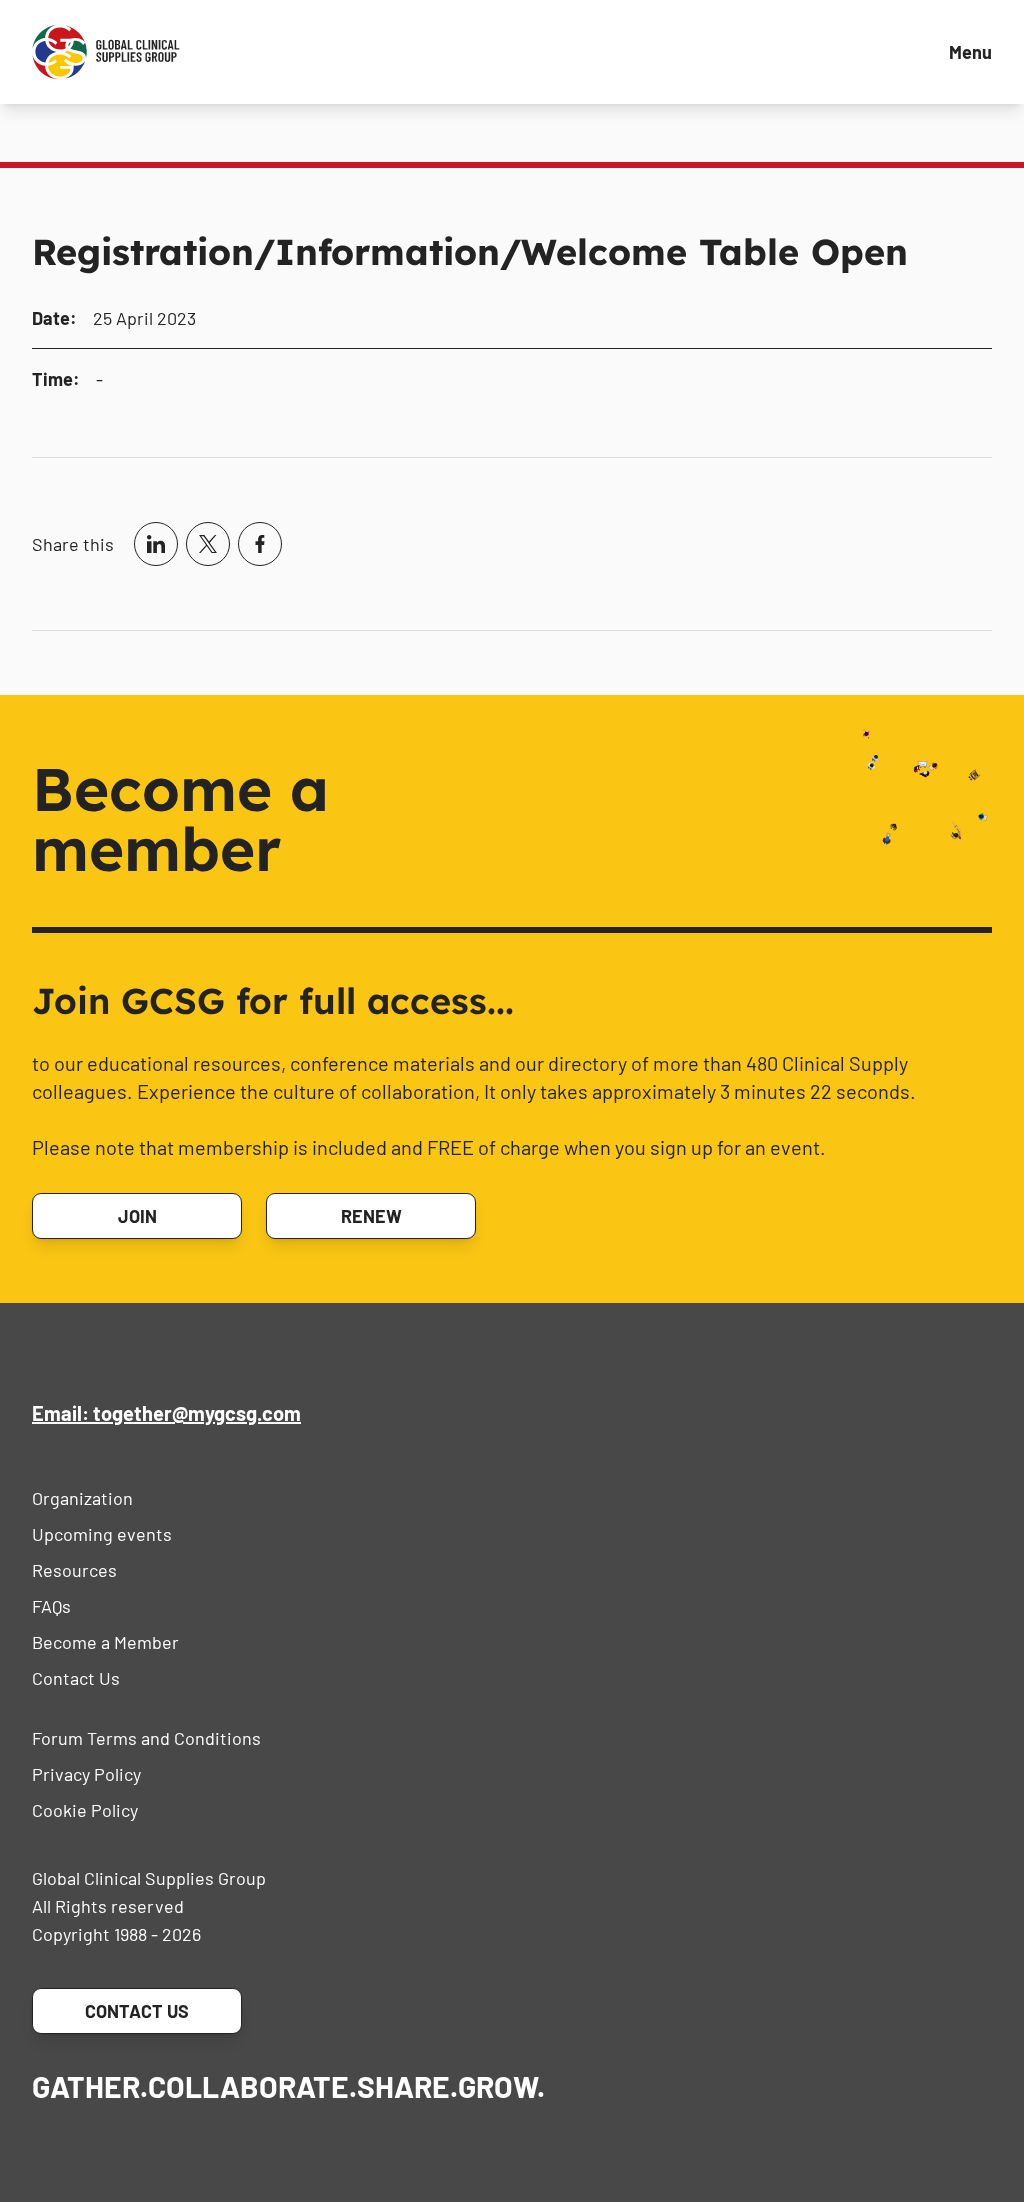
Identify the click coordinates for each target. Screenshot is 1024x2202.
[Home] (106, 52)
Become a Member (105, 1642)
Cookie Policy (85, 1810)
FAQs (51, 1606)
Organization (82, 1498)
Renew (371, 1216)
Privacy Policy (86, 1774)
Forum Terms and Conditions (146, 1738)
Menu (970, 52)
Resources (74, 1570)
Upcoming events (102, 1534)
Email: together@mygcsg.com (166, 1413)
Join (137, 1216)
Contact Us (76, 1678)
